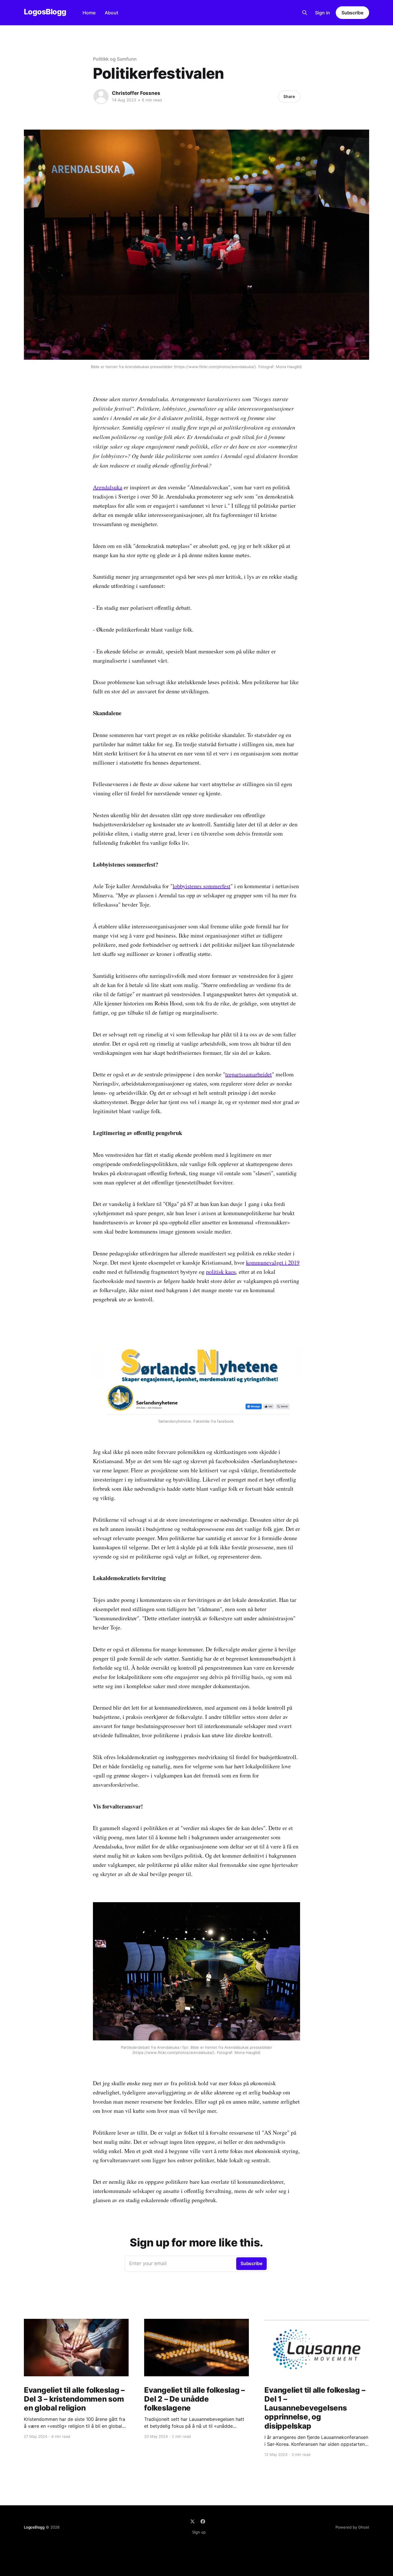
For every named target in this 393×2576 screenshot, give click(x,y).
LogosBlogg (45, 12)
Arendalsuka (108, 487)
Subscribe (352, 13)
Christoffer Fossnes (136, 93)
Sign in (323, 13)
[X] (192, 2521)
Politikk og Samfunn (115, 59)
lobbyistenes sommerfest (202, 886)
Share (289, 96)
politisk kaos (221, 1272)
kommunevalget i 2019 (273, 1262)
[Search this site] (305, 13)
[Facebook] (203, 2521)
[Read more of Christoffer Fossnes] (101, 97)
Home (89, 13)
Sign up (199, 2532)
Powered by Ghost (352, 2527)
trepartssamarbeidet (249, 1074)
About (111, 13)
